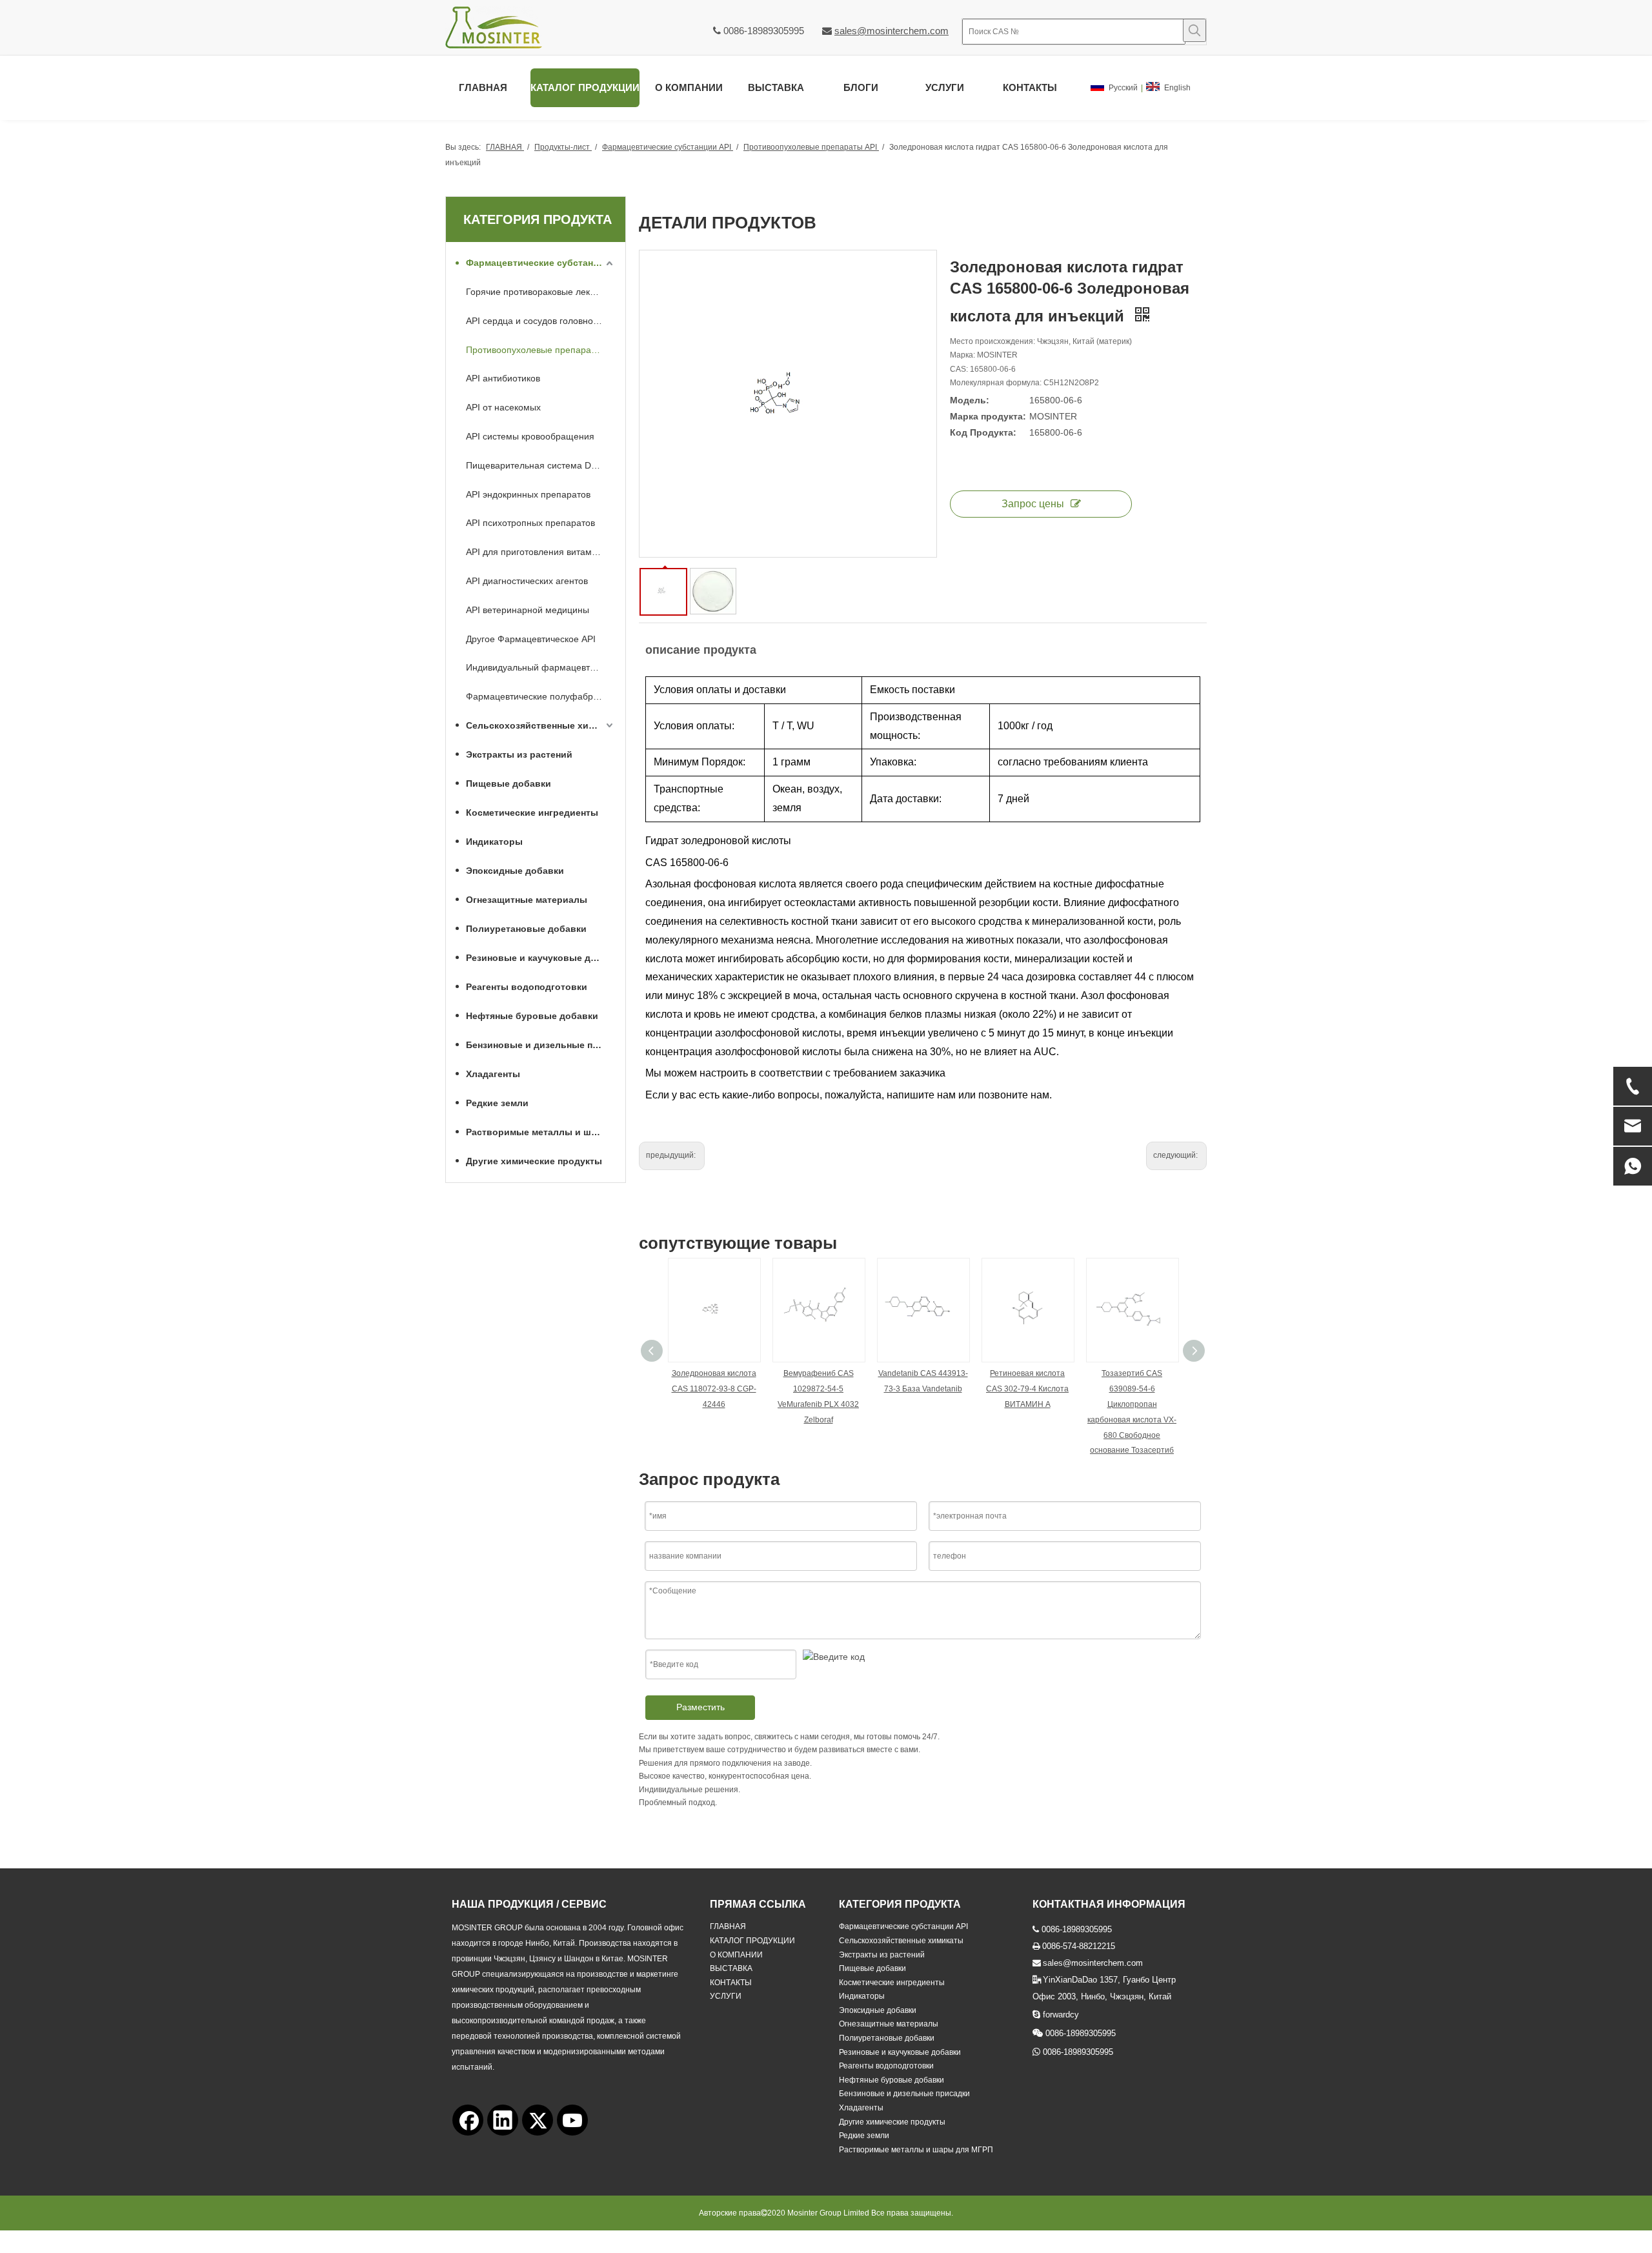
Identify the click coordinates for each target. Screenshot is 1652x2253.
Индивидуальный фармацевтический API (541, 667)
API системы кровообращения (530, 436)
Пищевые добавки (509, 783)
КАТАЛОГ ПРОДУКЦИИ (752, 1941)
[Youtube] (572, 2120)
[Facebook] (468, 2120)
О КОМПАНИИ (736, 1955)
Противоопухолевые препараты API (541, 350)
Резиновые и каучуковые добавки (541, 958)
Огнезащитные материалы (527, 900)
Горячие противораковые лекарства (541, 292)
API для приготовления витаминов (539, 552)
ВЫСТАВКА (731, 1968)
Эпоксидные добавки (515, 871)
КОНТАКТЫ (731, 1983)
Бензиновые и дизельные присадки (541, 1045)
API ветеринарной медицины (528, 610)
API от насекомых (503, 407)
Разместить (700, 1707)
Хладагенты (493, 1074)
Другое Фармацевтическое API (531, 639)
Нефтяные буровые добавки (532, 1016)
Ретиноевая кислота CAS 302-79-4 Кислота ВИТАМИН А (1027, 1389)
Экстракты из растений (519, 754)
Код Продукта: (983, 432)
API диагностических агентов (527, 581)
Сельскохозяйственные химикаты (541, 725)
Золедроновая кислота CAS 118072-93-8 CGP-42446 (714, 1389)
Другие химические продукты (534, 1161)
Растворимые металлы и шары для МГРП (541, 1132)
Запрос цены (1033, 504)
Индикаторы (494, 842)
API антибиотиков (503, 378)
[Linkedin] (503, 2120)
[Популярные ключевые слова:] (1194, 30)
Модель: (970, 400)
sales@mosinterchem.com (891, 31)
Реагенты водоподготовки (527, 987)
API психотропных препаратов (530, 523)
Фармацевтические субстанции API (541, 263)
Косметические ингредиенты (532, 813)
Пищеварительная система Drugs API (541, 465)
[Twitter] (538, 2120)
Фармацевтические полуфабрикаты (541, 696)
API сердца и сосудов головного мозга (541, 321)
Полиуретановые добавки (526, 929)
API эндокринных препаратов (528, 494)
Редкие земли (497, 1103)
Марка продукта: (988, 416)
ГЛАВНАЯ (728, 1926)
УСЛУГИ (726, 1996)
